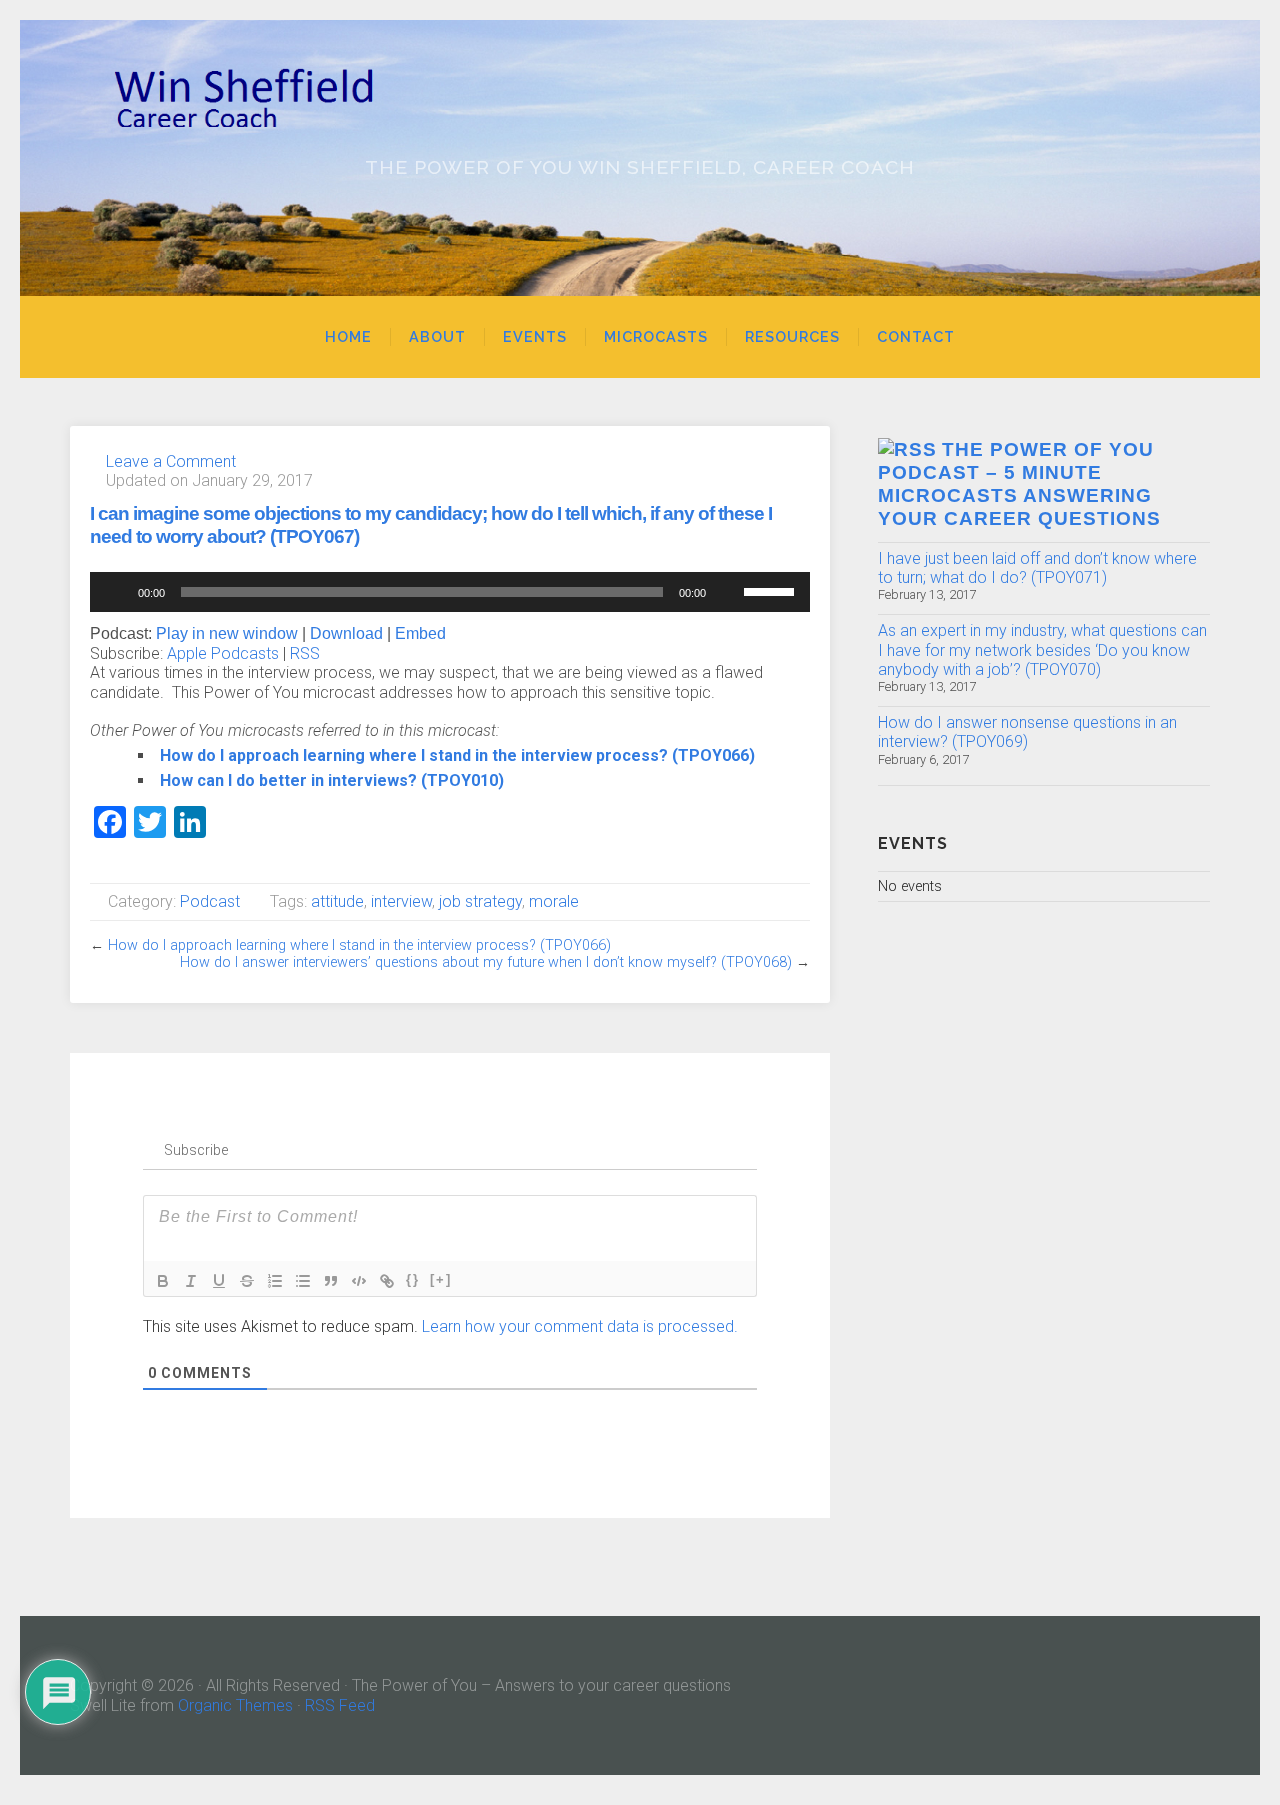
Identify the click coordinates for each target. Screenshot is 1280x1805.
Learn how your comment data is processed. (580, 1326)
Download (346, 633)
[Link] (387, 1281)
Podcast (210, 901)
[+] (441, 1279)
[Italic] (191, 1281)
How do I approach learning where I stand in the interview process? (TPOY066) (457, 755)
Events (535, 336)
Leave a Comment (171, 461)
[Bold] (163, 1281)
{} (413, 1279)
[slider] (772, 590)
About (437, 336)
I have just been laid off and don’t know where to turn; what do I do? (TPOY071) (1037, 568)
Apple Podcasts (223, 653)
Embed (420, 633)
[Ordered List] (275, 1281)
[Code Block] (359, 1281)
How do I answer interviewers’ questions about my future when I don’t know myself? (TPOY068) (486, 962)
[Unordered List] (303, 1281)
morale (554, 901)
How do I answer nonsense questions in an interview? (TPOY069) (1027, 732)
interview (401, 901)
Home (348, 336)
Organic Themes (235, 1705)
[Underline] (219, 1281)
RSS (305, 653)
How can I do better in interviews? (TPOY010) (332, 780)
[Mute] (728, 592)
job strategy (480, 901)
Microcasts (656, 336)
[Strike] (247, 1281)
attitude (337, 901)
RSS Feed (340, 1705)
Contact (916, 336)
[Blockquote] (331, 1281)
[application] (450, 592)
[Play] (116, 592)
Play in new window (227, 633)
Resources (792, 336)
